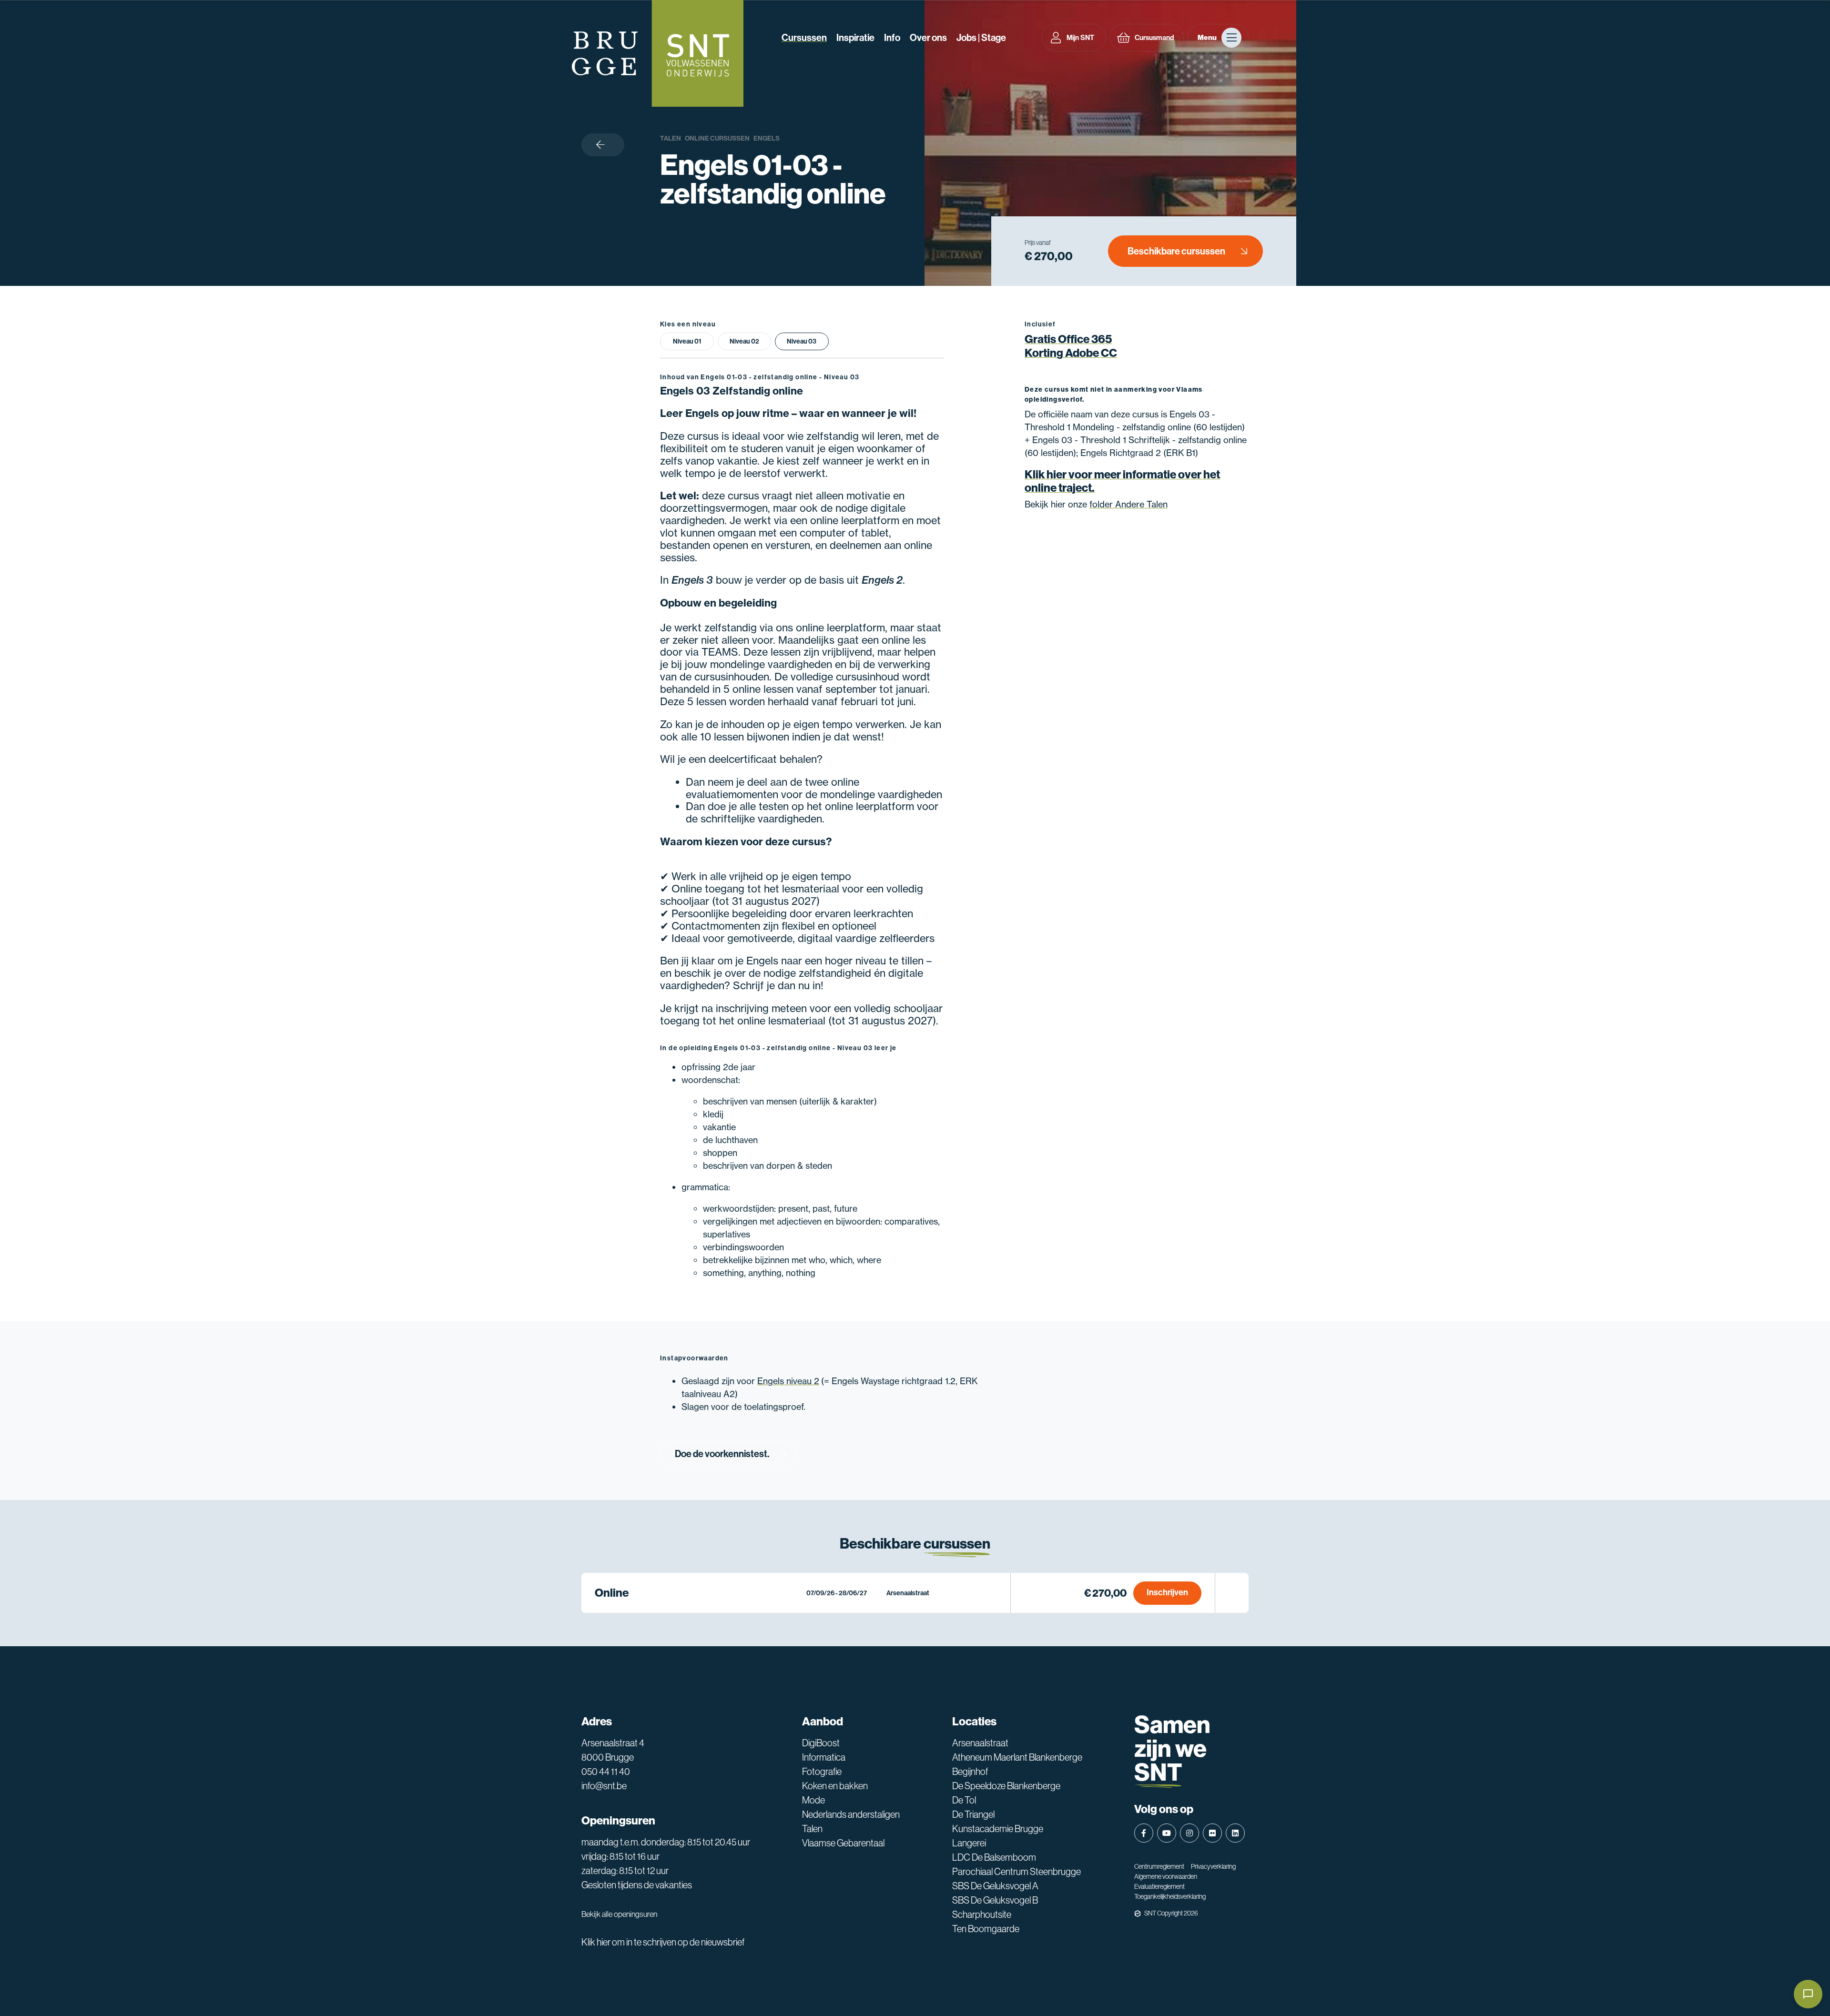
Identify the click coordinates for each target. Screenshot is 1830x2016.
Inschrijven (1167, 1592)
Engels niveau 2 (788, 1381)
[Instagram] (1189, 1833)
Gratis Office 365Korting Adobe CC (1071, 346)
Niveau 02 (744, 341)
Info (892, 38)
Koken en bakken (835, 1786)
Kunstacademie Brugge (998, 1829)
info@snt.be (604, 1786)
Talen (671, 138)
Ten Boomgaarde (986, 1929)
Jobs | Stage (981, 38)
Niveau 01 (687, 341)
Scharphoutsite (982, 1915)
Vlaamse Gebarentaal (843, 1843)
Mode (813, 1800)
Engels (767, 138)
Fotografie (822, 1772)
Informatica (824, 1757)
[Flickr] (1212, 1833)
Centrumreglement (1159, 1866)
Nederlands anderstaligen (851, 1814)
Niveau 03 (802, 341)
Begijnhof (970, 1772)
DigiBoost (821, 1743)
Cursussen (804, 38)
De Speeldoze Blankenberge (1006, 1786)
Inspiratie (855, 38)
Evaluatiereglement (1159, 1886)
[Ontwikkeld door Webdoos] (1138, 1914)
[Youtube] (1167, 1833)
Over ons (928, 38)
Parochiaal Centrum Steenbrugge (1017, 1872)
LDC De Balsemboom (994, 1857)
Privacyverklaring (1213, 1866)
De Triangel (973, 1814)
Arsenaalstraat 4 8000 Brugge (613, 1750)
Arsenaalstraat (980, 1743)
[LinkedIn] (1235, 1833)
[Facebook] (1144, 1833)
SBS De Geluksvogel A (995, 1886)
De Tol (964, 1800)
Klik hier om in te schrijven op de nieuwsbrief (663, 1942)
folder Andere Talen (1128, 504)
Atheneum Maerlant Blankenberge (1017, 1757)
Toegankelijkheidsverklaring (1170, 1896)
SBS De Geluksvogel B (995, 1900)
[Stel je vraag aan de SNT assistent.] (1808, 1994)
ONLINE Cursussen (717, 138)
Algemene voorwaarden (1166, 1876)
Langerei (969, 1843)
